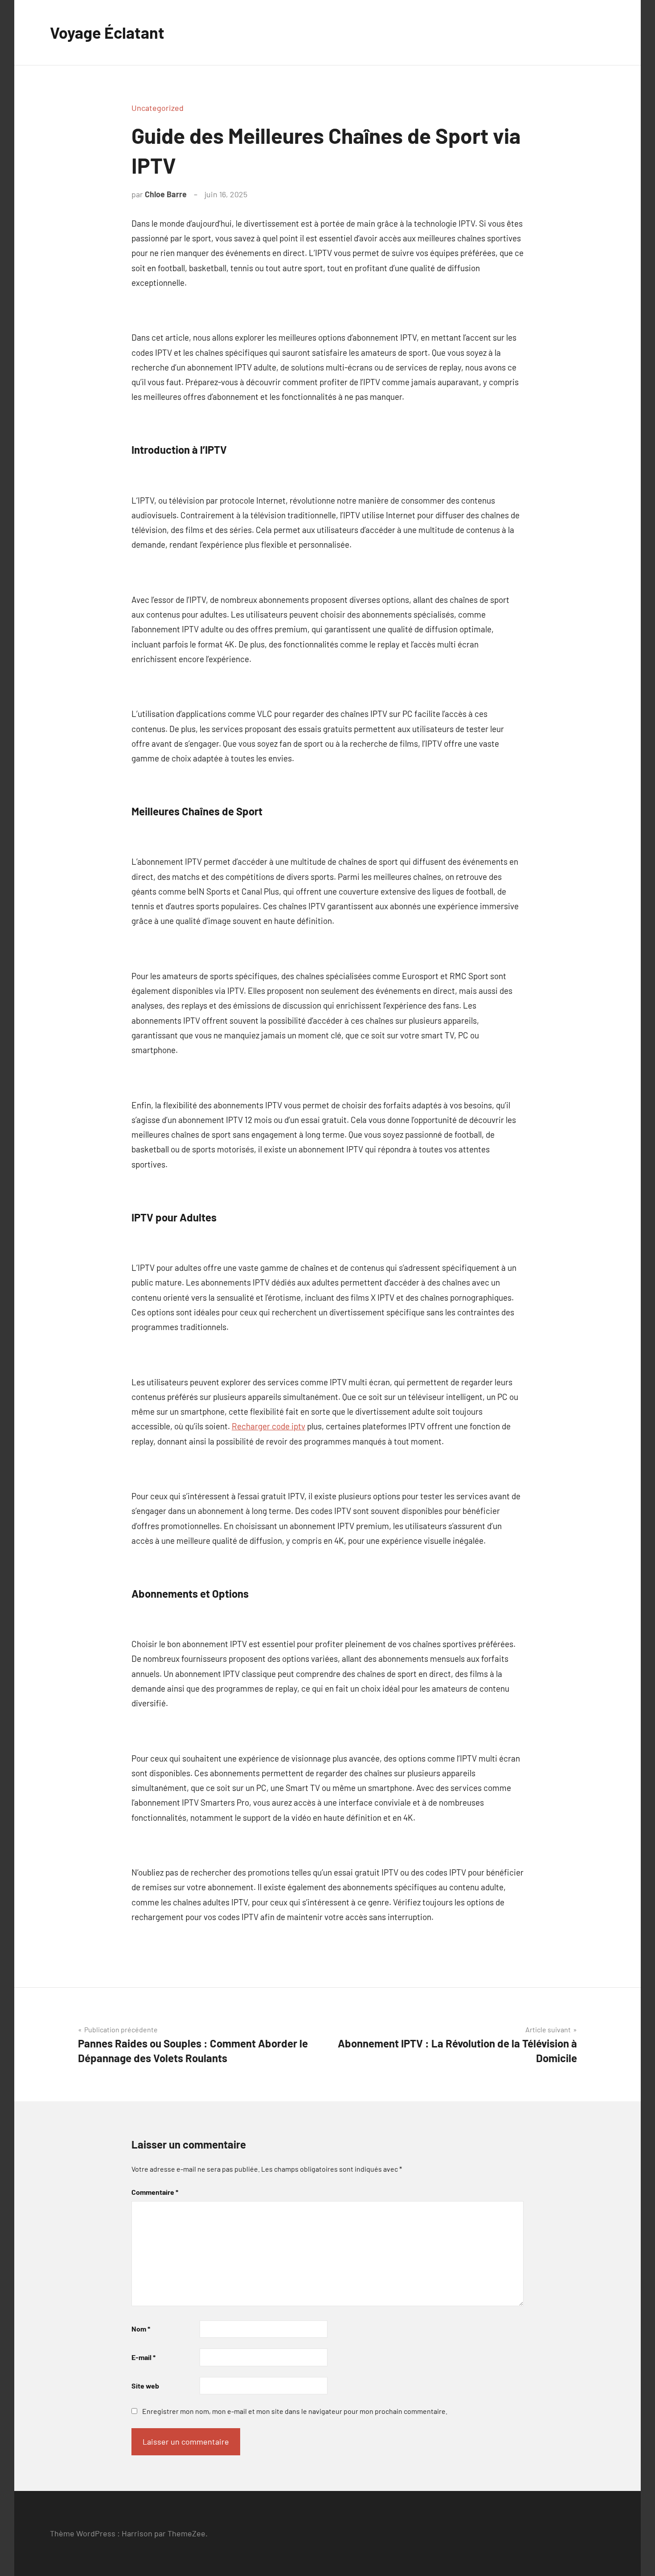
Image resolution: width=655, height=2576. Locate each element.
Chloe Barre (166, 194)
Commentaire (155, 2192)
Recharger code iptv (268, 1426)
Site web (145, 2386)
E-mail (143, 2357)
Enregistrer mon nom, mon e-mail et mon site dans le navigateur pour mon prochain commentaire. (295, 2411)
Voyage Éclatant (107, 32)
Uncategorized (158, 108)
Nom (141, 2329)
